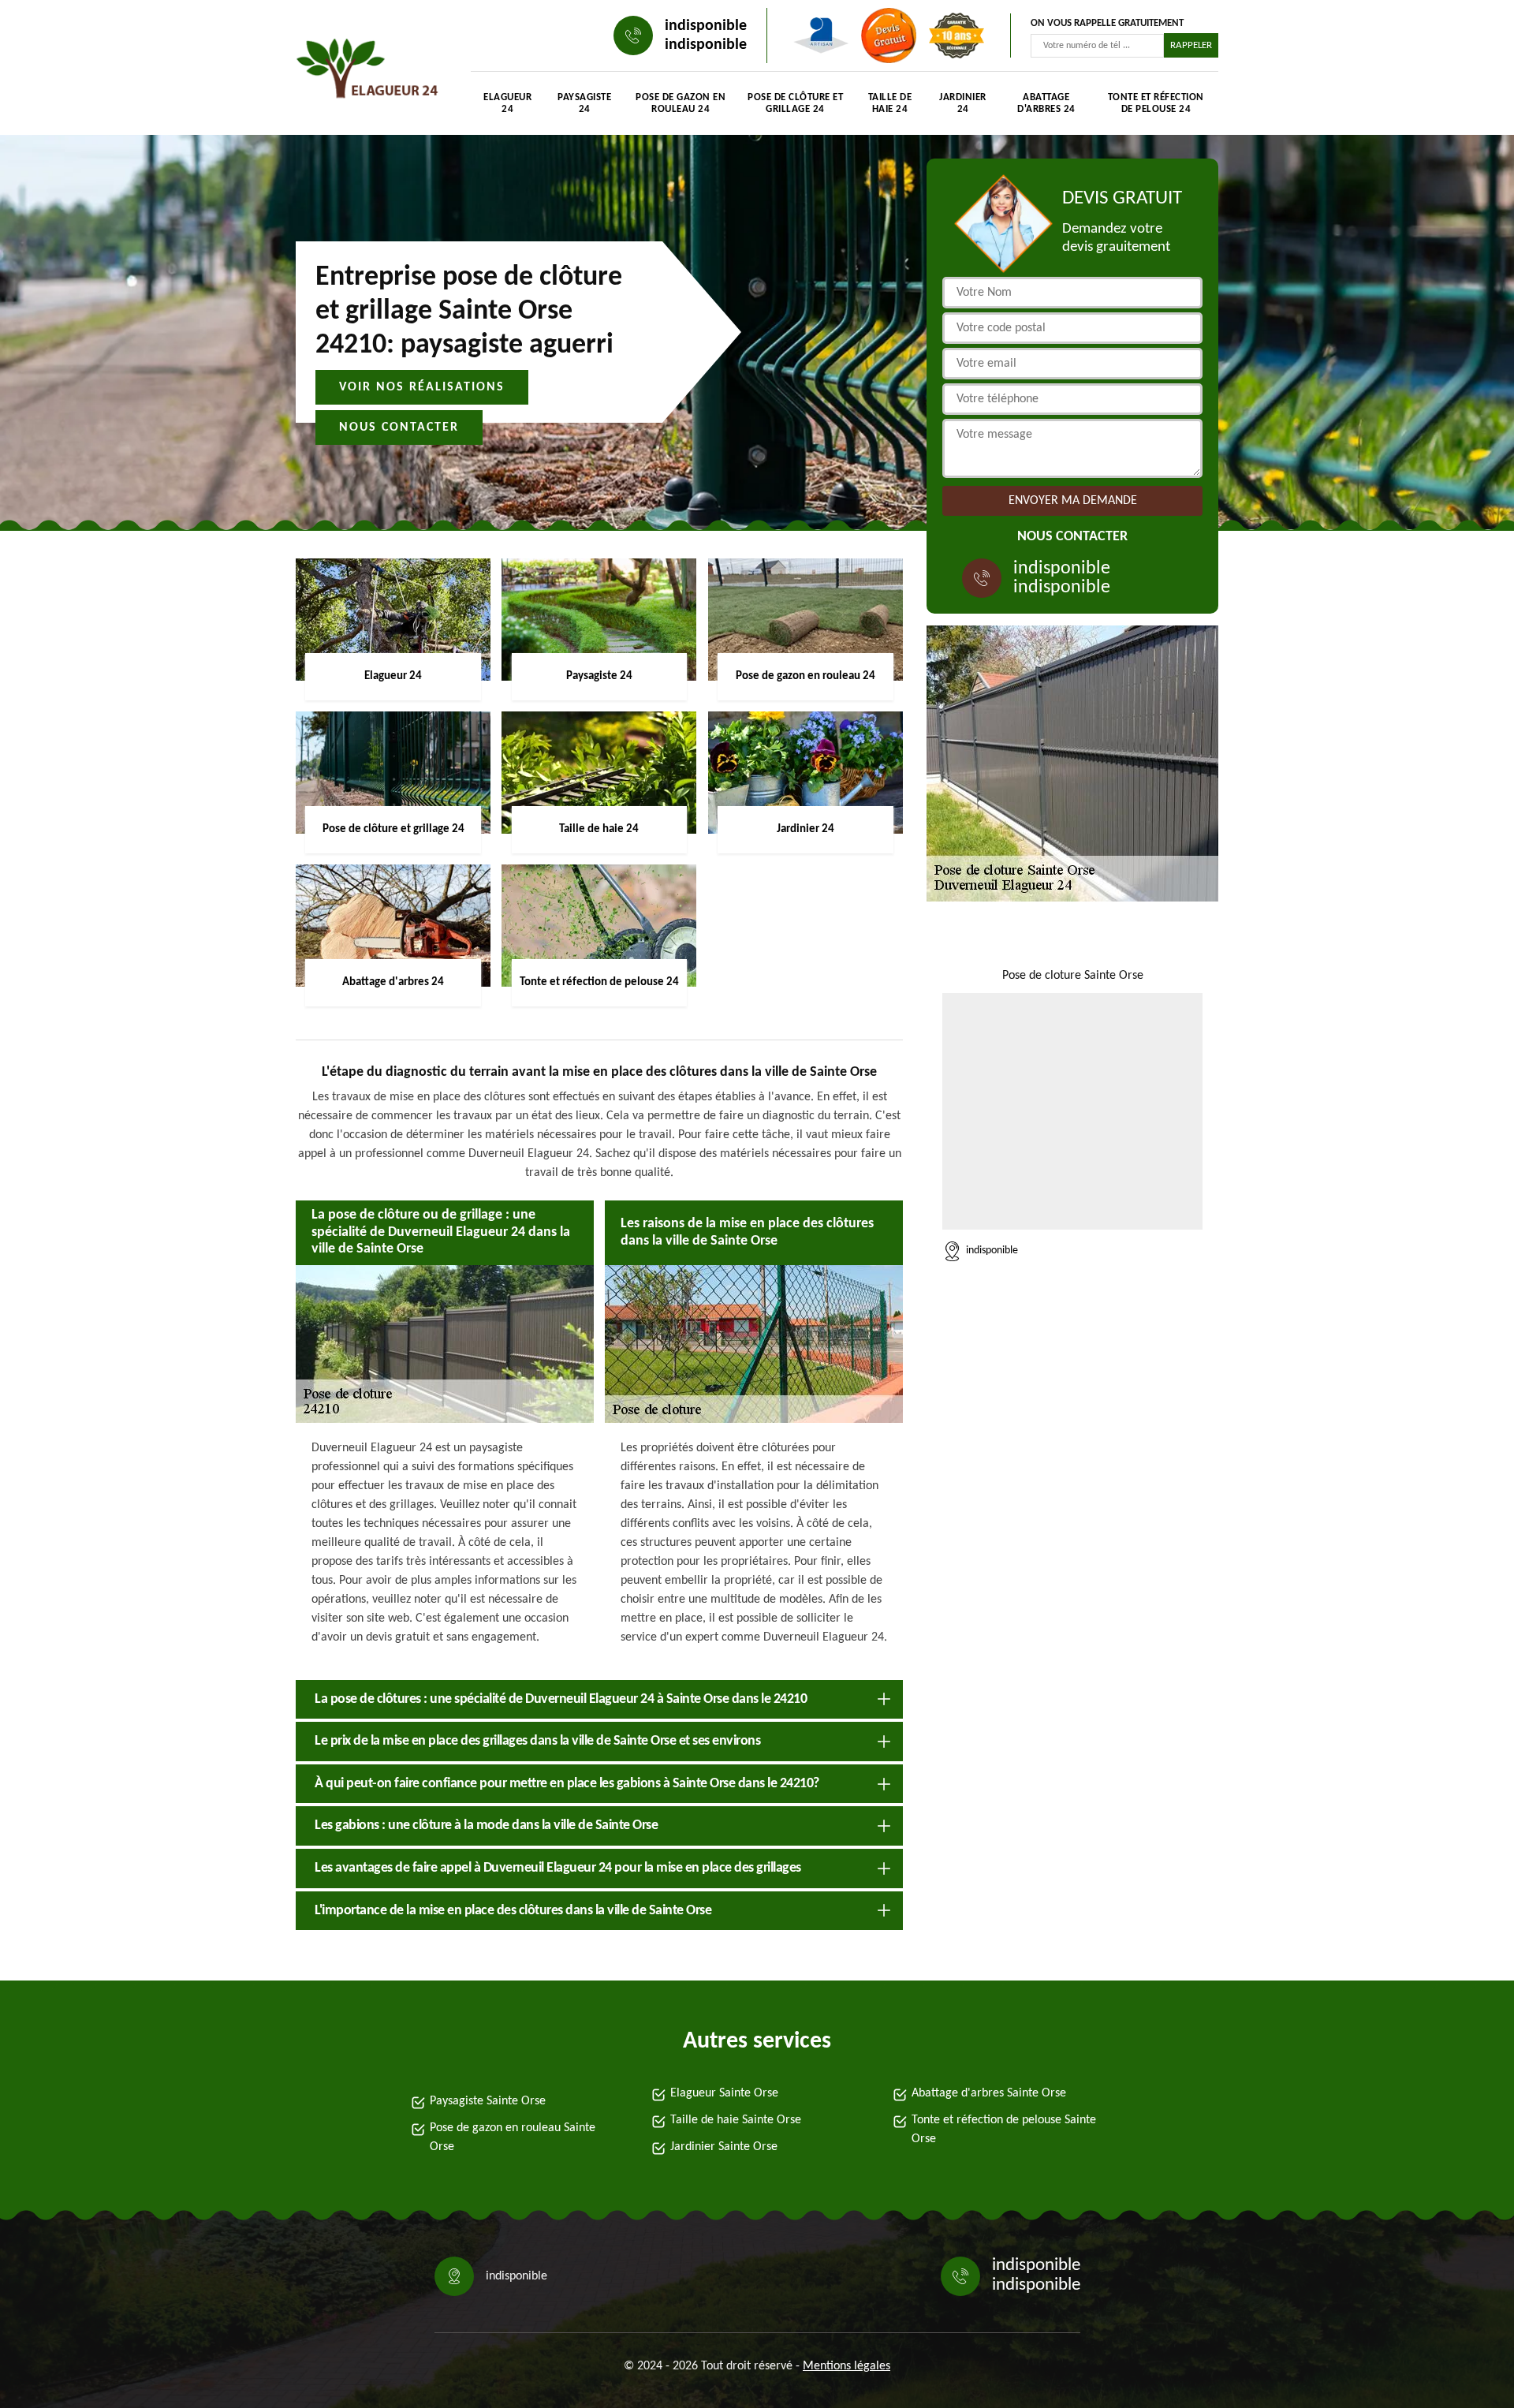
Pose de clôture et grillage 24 (795, 103)
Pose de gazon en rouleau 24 (681, 103)
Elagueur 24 (507, 103)
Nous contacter (399, 427)
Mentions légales (846, 2366)
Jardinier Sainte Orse (724, 2147)
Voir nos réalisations (422, 387)
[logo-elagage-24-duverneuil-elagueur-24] (367, 71)
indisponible (706, 26)
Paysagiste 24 (584, 103)
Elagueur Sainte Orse (724, 2093)
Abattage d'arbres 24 (1046, 103)
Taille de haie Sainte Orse (736, 2120)
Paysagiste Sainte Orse (488, 2101)
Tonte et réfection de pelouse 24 (1156, 103)
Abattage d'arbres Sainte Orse (989, 2093)
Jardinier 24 (963, 103)
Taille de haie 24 (890, 103)
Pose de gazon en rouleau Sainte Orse (513, 2137)
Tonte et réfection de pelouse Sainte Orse (1004, 2130)
